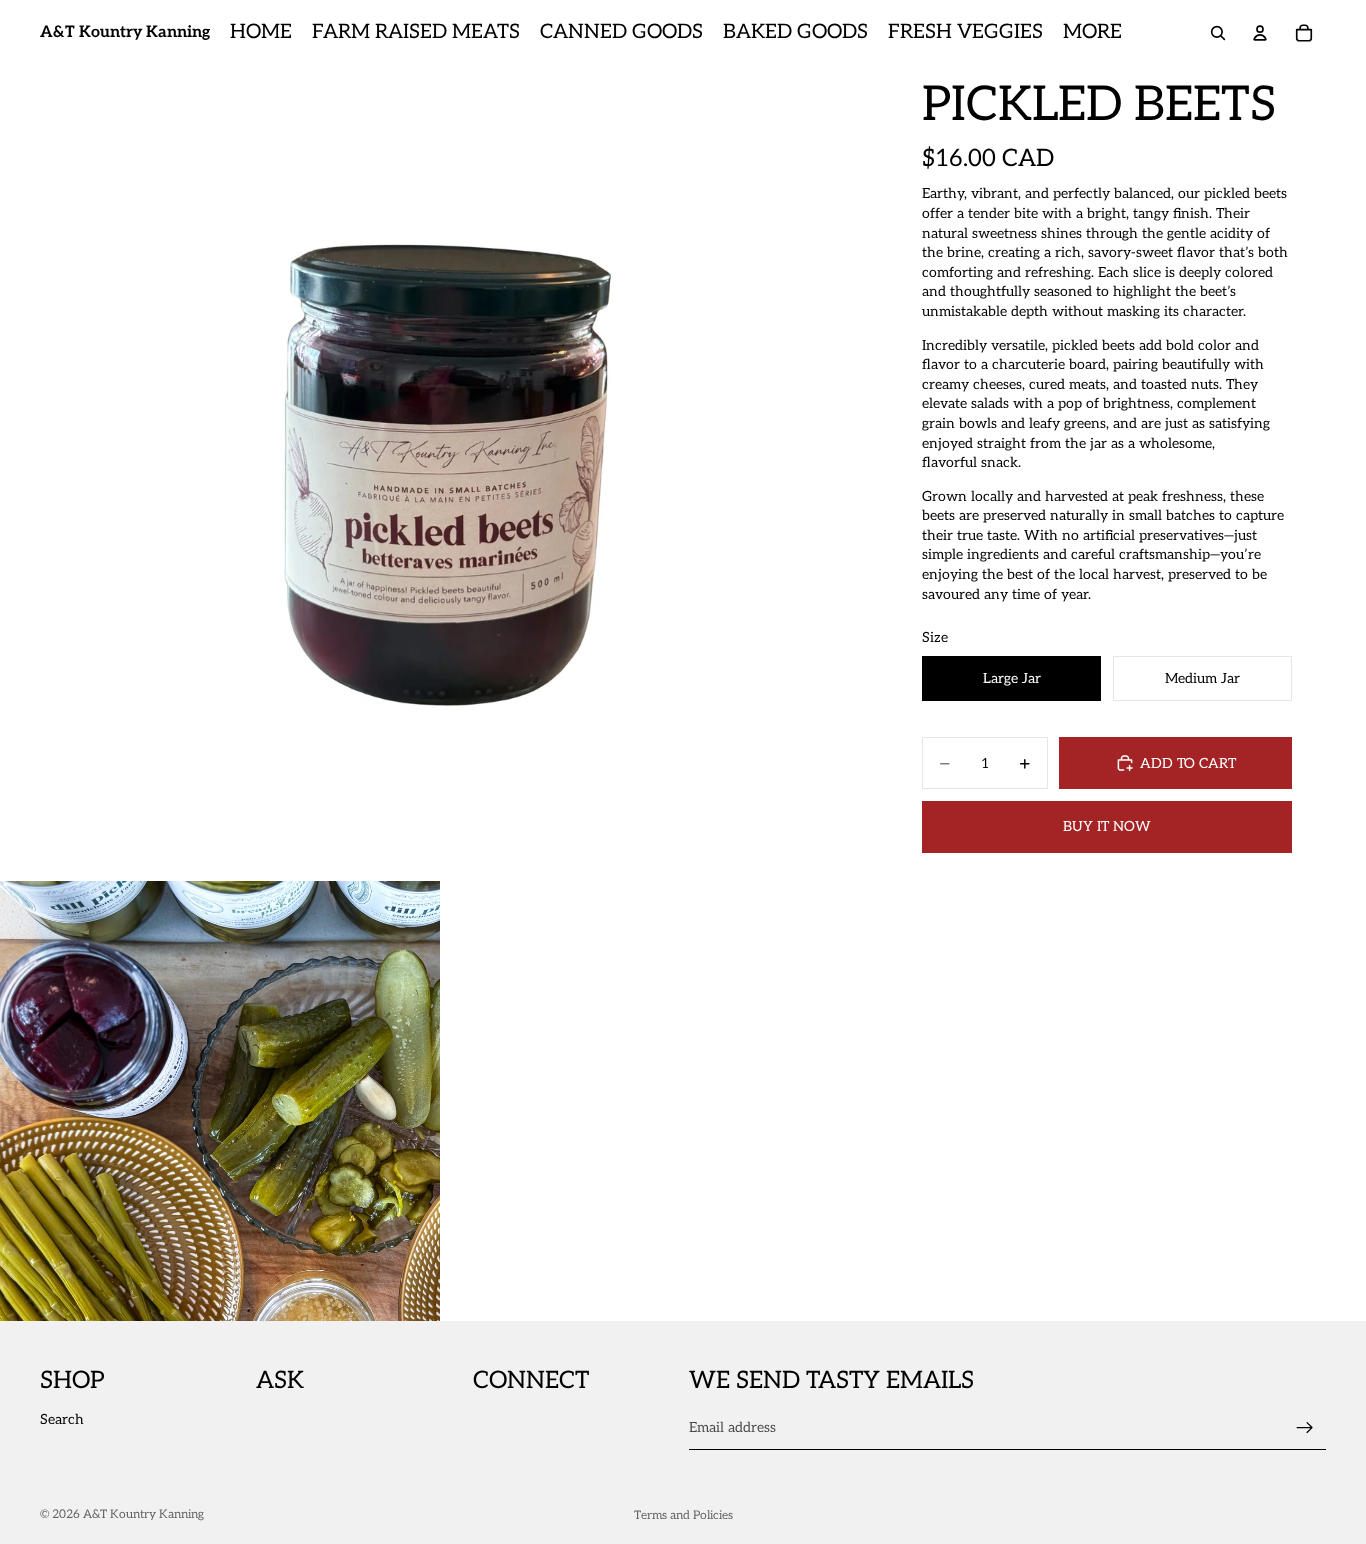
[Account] (1260, 33)
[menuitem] (1092, 33)
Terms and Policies (683, 1515)
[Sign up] (1305, 1428)
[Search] (1218, 33)
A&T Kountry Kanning (143, 1514)
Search (62, 1419)
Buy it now (1107, 826)
